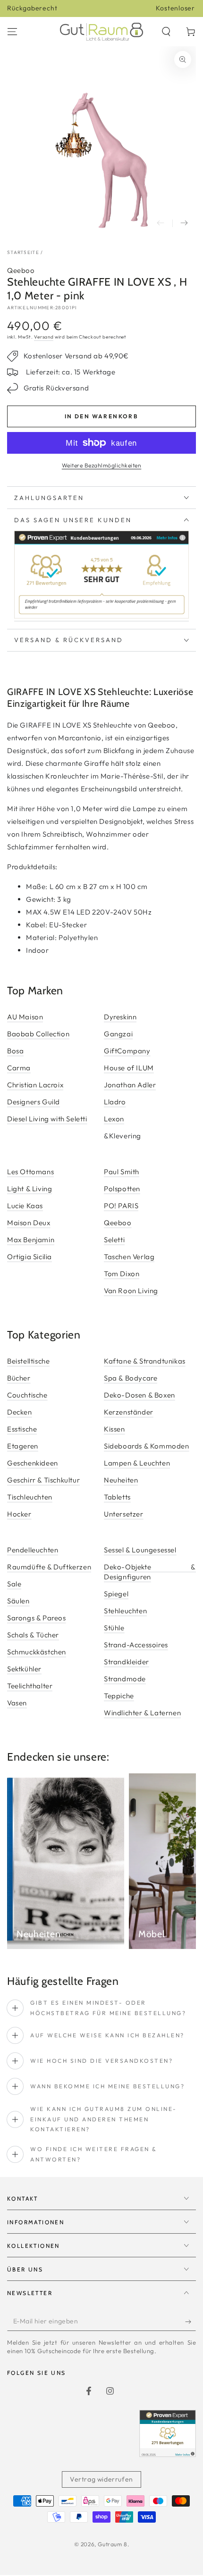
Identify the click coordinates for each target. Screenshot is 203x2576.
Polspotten (122, 1189)
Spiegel (116, 1594)
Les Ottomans (30, 1172)
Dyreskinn (120, 1017)
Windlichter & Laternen (142, 1713)
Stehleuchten (125, 1611)
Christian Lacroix (35, 1085)
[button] (166, 32)
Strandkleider (127, 1662)
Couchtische (27, 1395)
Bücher (19, 1378)
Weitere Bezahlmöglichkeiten (102, 465)
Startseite (23, 252)
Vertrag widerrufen (101, 2479)
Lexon (114, 1119)
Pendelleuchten (33, 1550)
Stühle (114, 1628)
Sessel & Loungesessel (140, 1550)
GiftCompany (127, 1051)
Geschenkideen (33, 1463)
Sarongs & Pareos (37, 1618)
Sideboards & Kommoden (147, 1446)
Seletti (114, 1240)
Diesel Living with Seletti (47, 1119)
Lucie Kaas (25, 1206)
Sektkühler (24, 1669)
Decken (20, 1412)
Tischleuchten (30, 1497)
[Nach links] (161, 223)
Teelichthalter (30, 1686)
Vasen (17, 1703)
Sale (14, 1584)
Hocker (19, 1514)
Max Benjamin (31, 1240)
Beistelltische (28, 1361)
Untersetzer (124, 1514)
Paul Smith (122, 1172)
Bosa (15, 1051)
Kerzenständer (129, 1412)
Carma (19, 1068)
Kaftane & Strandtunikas (145, 1361)
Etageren (23, 1446)
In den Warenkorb (101, 416)
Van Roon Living (131, 1291)
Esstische (22, 1429)
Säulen (18, 1601)
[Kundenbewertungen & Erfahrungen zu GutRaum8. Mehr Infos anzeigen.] (101, 617)
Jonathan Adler (130, 1085)
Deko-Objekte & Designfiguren (150, 1572)
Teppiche (119, 1696)
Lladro (115, 1102)
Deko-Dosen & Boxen (140, 1395)
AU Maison (25, 1017)
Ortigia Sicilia (30, 1257)
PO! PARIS (121, 1206)
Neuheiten (121, 1480)
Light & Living (30, 1189)
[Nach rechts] (184, 223)
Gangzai (118, 1034)
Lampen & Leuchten (137, 1463)
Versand (44, 337)
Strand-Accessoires (136, 1645)
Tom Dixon (122, 1274)
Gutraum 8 (112, 2544)
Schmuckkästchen (37, 1652)
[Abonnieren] (190, 2322)
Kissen (114, 1429)
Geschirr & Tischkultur (43, 1480)
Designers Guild (34, 1102)
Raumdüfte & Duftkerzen (49, 1567)
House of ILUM (129, 1068)
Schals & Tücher (33, 1635)
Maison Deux (29, 1223)
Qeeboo (21, 270)
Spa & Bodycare (131, 1378)
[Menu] (12, 32)
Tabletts (117, 1497)
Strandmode (125, 1679)
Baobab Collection (38, 1034)
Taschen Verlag (129, 1257)
